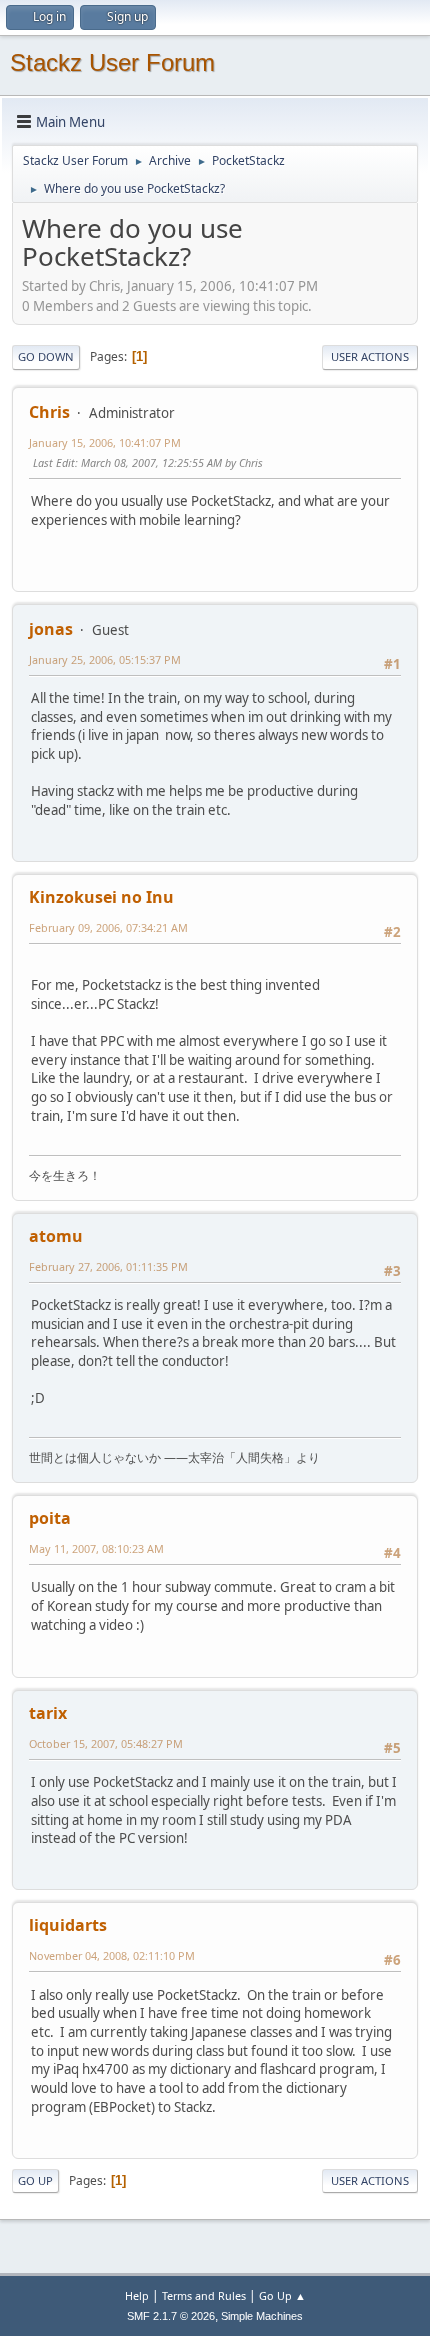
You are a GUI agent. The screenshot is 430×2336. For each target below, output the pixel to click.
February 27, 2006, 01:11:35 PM (108, 1266)
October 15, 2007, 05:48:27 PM (106, 1743)
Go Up (35, 2180)
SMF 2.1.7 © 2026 (171, 2316)
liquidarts (68, 1925)
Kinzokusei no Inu (101, 897)
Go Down (46, 356)
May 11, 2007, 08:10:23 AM (96, 1548)
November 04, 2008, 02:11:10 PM (112, 1955)
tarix (48, 1713)
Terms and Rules (204, 2295)
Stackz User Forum (112, 62)
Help (137, 2295)
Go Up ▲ (282, 2295)
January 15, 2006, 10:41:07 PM (105, 442)
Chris (49, 412)
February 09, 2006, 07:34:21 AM (108, 927)
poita (50, 1518)
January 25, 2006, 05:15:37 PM (105, 659)
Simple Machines (262, 2316)
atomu (56, 1236)
